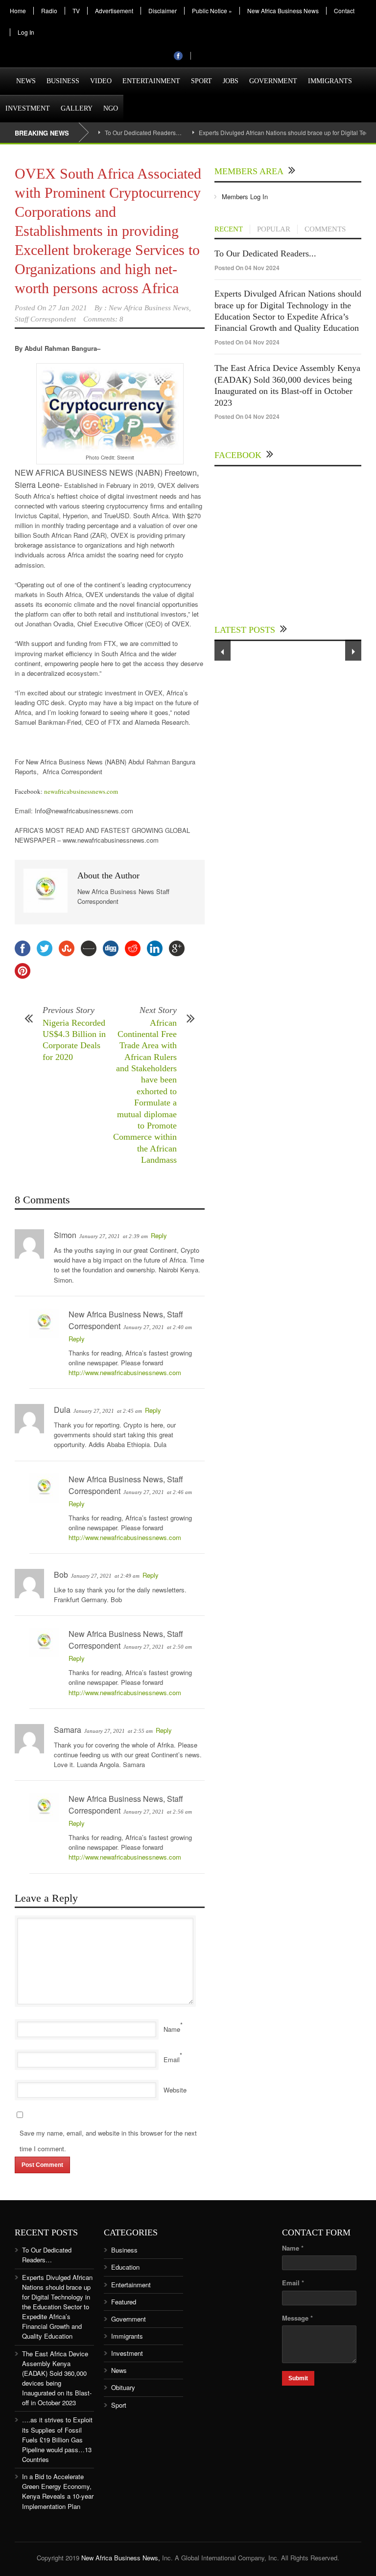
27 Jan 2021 (68, 308)
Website (175, 2090)
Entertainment (151, 81)
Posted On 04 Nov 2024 (247, 268)
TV (76, 11)
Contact (344, 11)
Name (172, 2029)
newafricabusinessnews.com (81, 791)
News (26, 81)
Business (63, 81)
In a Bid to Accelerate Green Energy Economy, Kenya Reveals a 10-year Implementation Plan (58, 2491)
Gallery (77, 108)
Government (273, 81)
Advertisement (114, 11)
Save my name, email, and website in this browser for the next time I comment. (108, 2141)
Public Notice (212, 11)
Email (172, 2059)
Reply (159, 1235)
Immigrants (330, 81)
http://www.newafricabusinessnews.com (125, 1372)
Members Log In (245, 196)
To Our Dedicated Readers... (265, 253)
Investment (28, 108)
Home (18, 11)
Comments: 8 (103, 319)
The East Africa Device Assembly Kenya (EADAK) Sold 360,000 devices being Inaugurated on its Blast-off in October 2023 (57, 2378)
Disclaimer (163, 11)
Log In (26, 32)
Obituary (123, 2387)
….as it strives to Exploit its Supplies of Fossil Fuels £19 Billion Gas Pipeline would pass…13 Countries (57, 2439)
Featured (124, 2302)
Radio (49, 11)
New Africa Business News (283, 11)
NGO (111, 108)
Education (125, 2267)
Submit (298, 2378)
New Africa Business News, (121, 2558)
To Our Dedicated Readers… (143, 132)
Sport (201, 81)
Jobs (231, 81)
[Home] (5, 75)
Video (101, 81)
